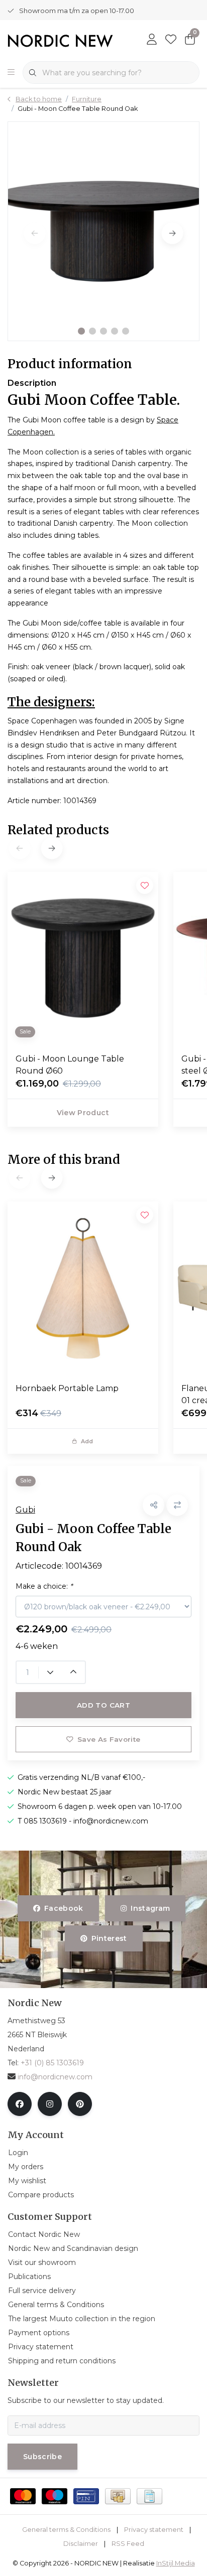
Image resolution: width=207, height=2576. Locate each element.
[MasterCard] (23, 2496)
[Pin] (86, 2496)
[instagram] (50, 2104)
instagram (150, 1908)
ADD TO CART (103, 1705)
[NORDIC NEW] (60, 40)
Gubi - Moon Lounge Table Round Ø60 (70, 1065)
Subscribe (42, 2457)
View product (83, 1113)
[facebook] (20, 2104)
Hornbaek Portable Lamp (67, 1388)
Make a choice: (44, 1586)
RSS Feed (128, 2544)
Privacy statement (154, 2530)
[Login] (152, 40)
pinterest (109, 1938)
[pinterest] (80, 2104)
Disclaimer (81, 2544)
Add (87, 1441)
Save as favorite (109, 1739)
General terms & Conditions (66, 2530)
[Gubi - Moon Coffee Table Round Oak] (103, 231)
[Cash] (118, 2496)
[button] (81, 331)
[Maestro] (55, 2496)
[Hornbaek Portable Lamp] (83, 1288)
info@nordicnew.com (55, 2077)
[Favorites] (171, 40)
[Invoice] (149, 2496)
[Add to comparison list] (177, 1505)
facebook (64, 1908)
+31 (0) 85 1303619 (52, 2063)
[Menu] (11, 73)
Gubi (25, 1510)
